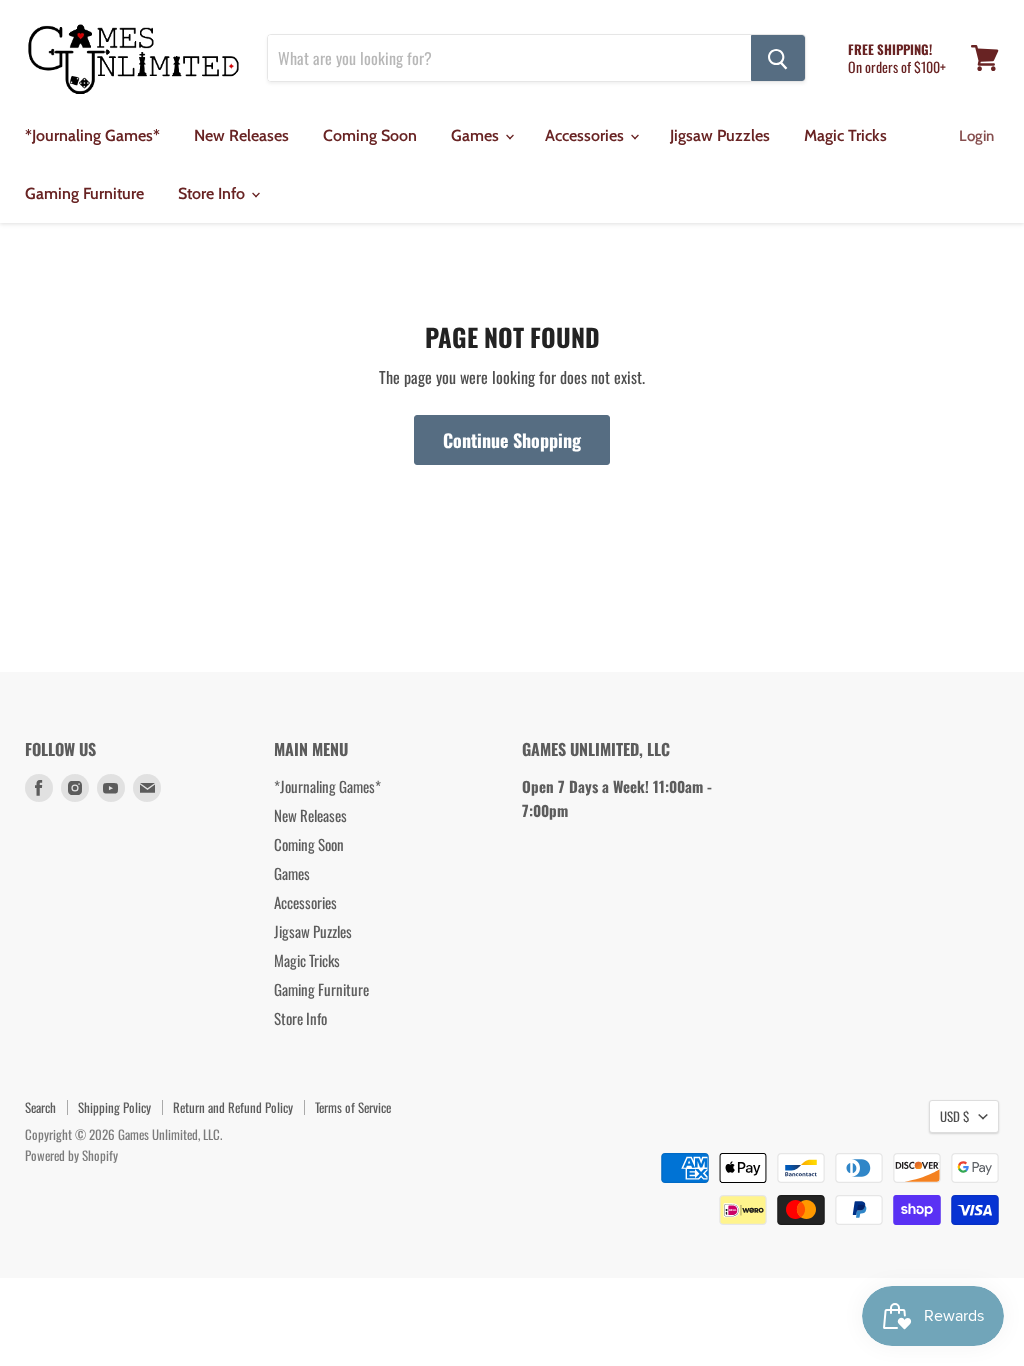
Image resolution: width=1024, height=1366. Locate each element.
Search (40, 1107)
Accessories (586, 135)
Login (976, 136)
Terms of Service (353, 1107)
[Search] (778, 58)
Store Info (213, 193)
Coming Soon (370, 135)
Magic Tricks (845, 135)
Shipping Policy (114, 1107)
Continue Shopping (512, 440)
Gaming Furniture (84, 193)
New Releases (241, 135)
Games (477, 135)
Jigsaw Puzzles (720, 135)
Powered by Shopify (71, 1155)
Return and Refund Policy (233, 1107)
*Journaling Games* (92, 135)
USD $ (954, 1116)
